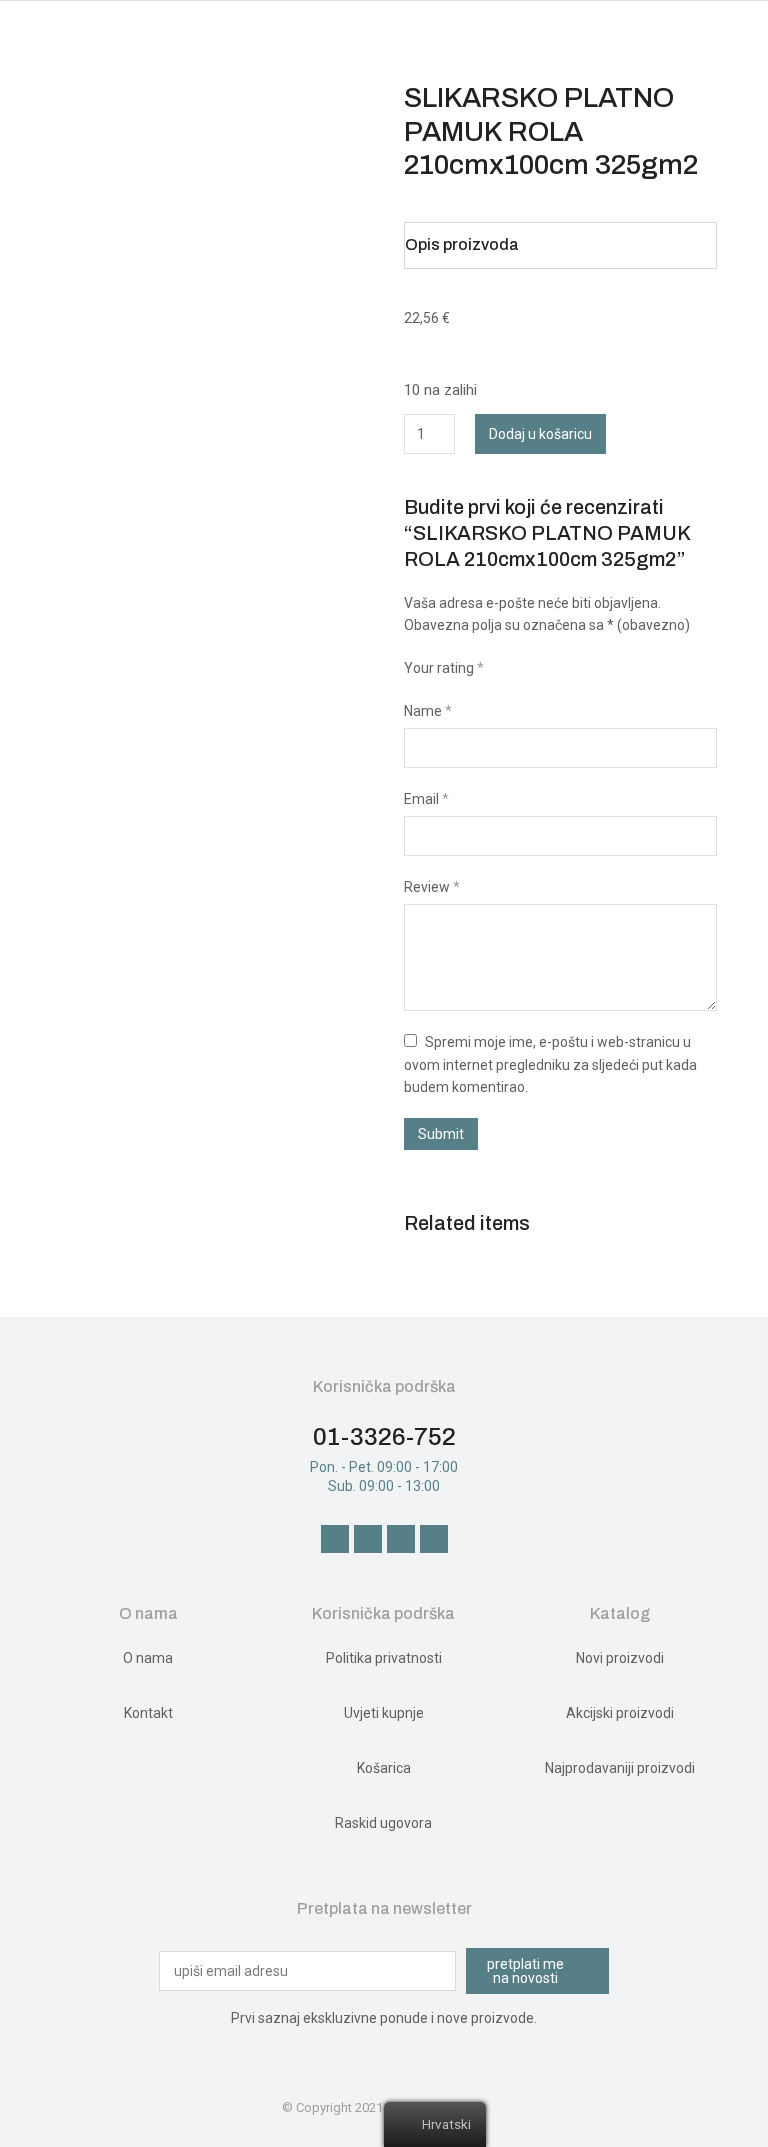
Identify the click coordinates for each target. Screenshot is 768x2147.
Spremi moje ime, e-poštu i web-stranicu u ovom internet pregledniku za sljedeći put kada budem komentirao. (550, 1064)
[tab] (560, 245)
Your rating (444, 668)
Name (428, 711)
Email (426, 799)
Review (432, 887)
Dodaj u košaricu (540, 434)
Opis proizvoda (462, 244)
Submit (441, 1134)
